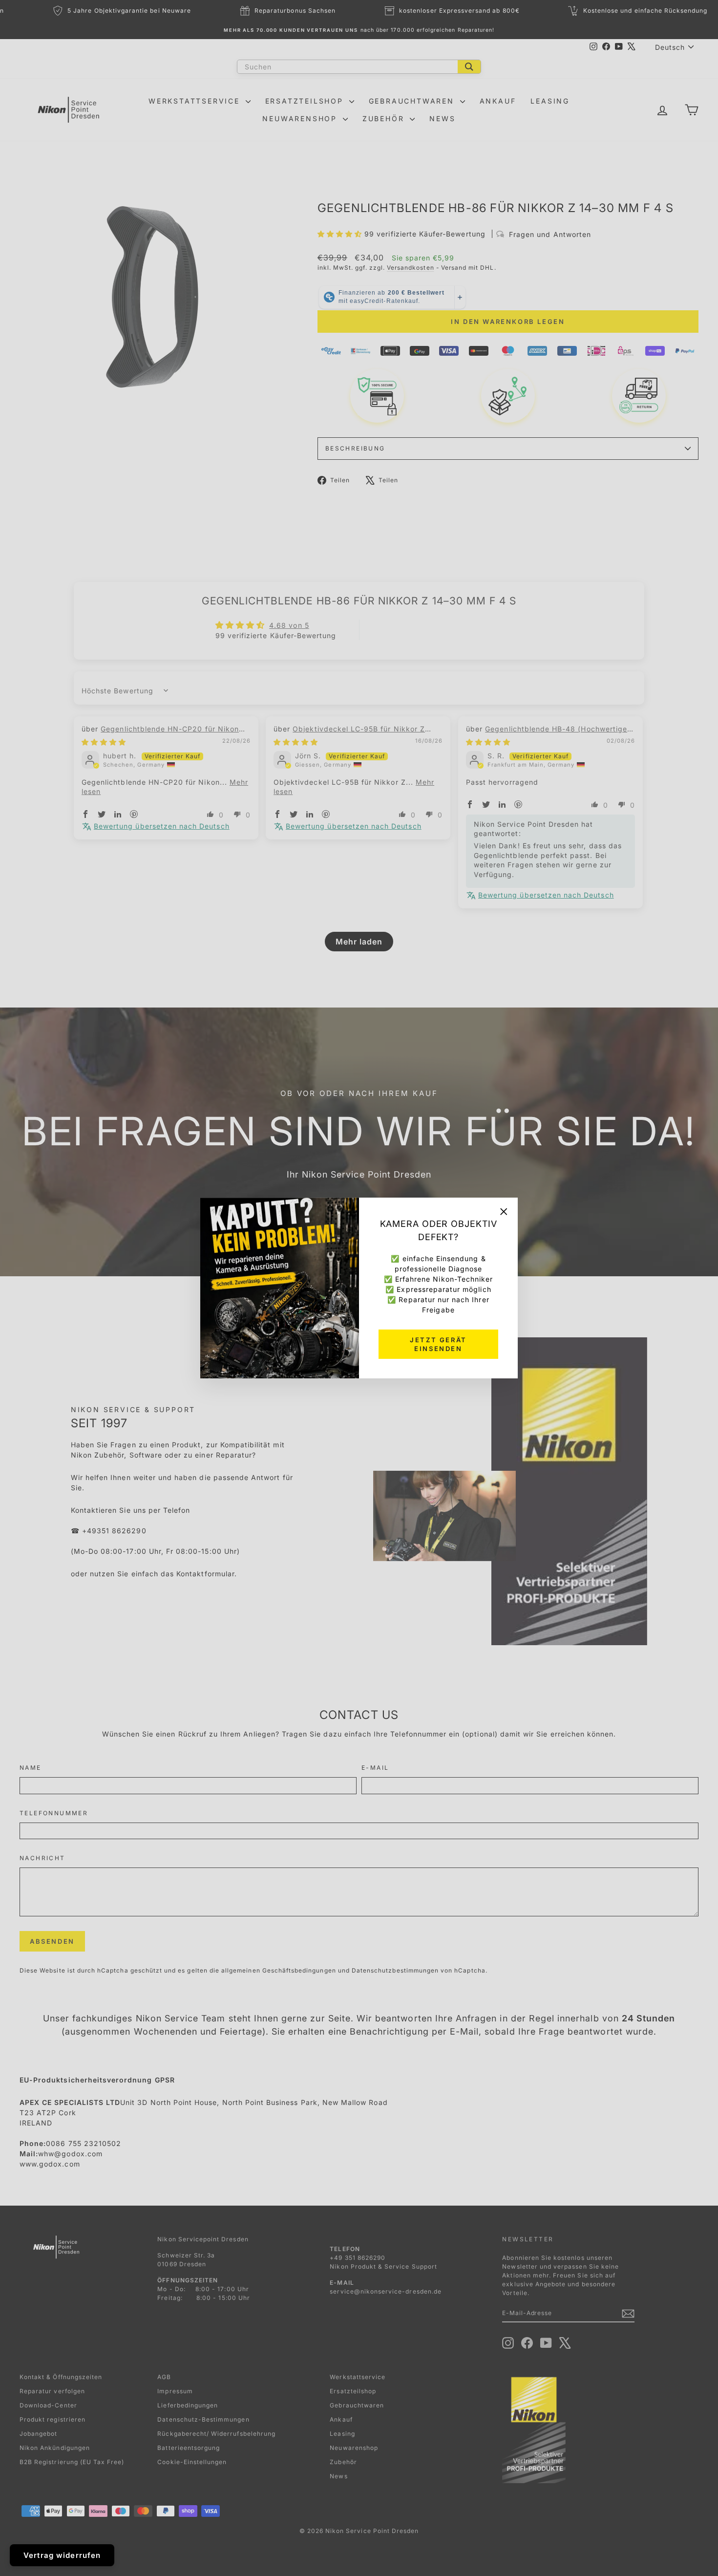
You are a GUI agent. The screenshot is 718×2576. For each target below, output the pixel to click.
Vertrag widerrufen (62, 2555)
